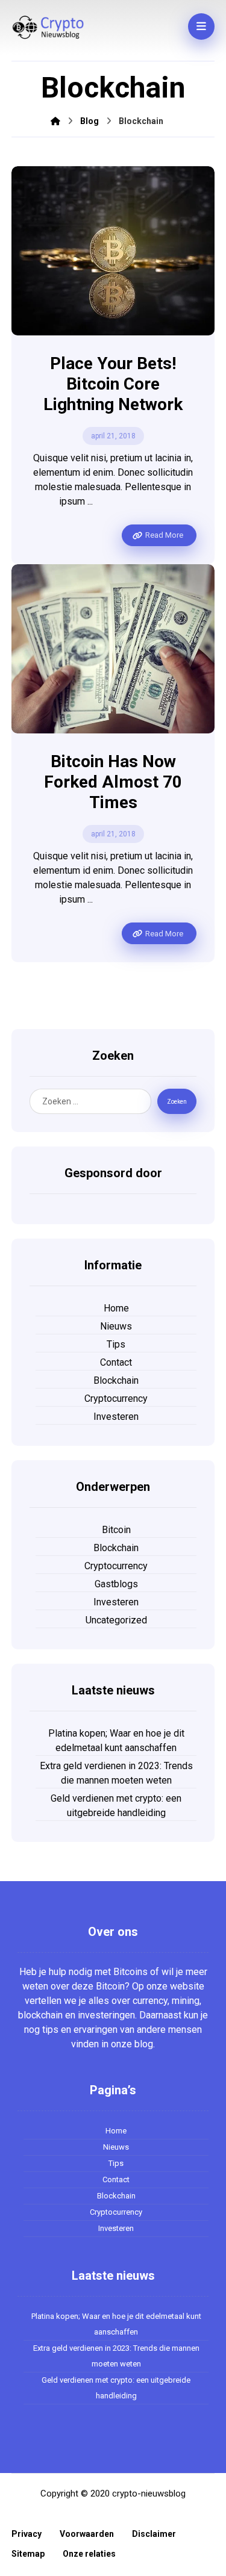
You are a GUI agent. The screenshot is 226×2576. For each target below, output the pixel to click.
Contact (116, 1362)
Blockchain (116, 1380)
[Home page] (55, 121)
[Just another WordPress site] (48, 27)
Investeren (116, 1417)
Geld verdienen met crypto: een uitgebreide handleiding (116, 1806)
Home (116, 1308)
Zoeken (177, 1102)
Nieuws (116, 1326)
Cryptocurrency (116, 1398)
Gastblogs (116, 1584)
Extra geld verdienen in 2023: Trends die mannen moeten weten (116, 1773)
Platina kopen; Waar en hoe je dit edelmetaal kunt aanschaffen (116, 1741)
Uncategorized (116, 1620)
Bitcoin (116, 1530)
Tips (116, 1344)
